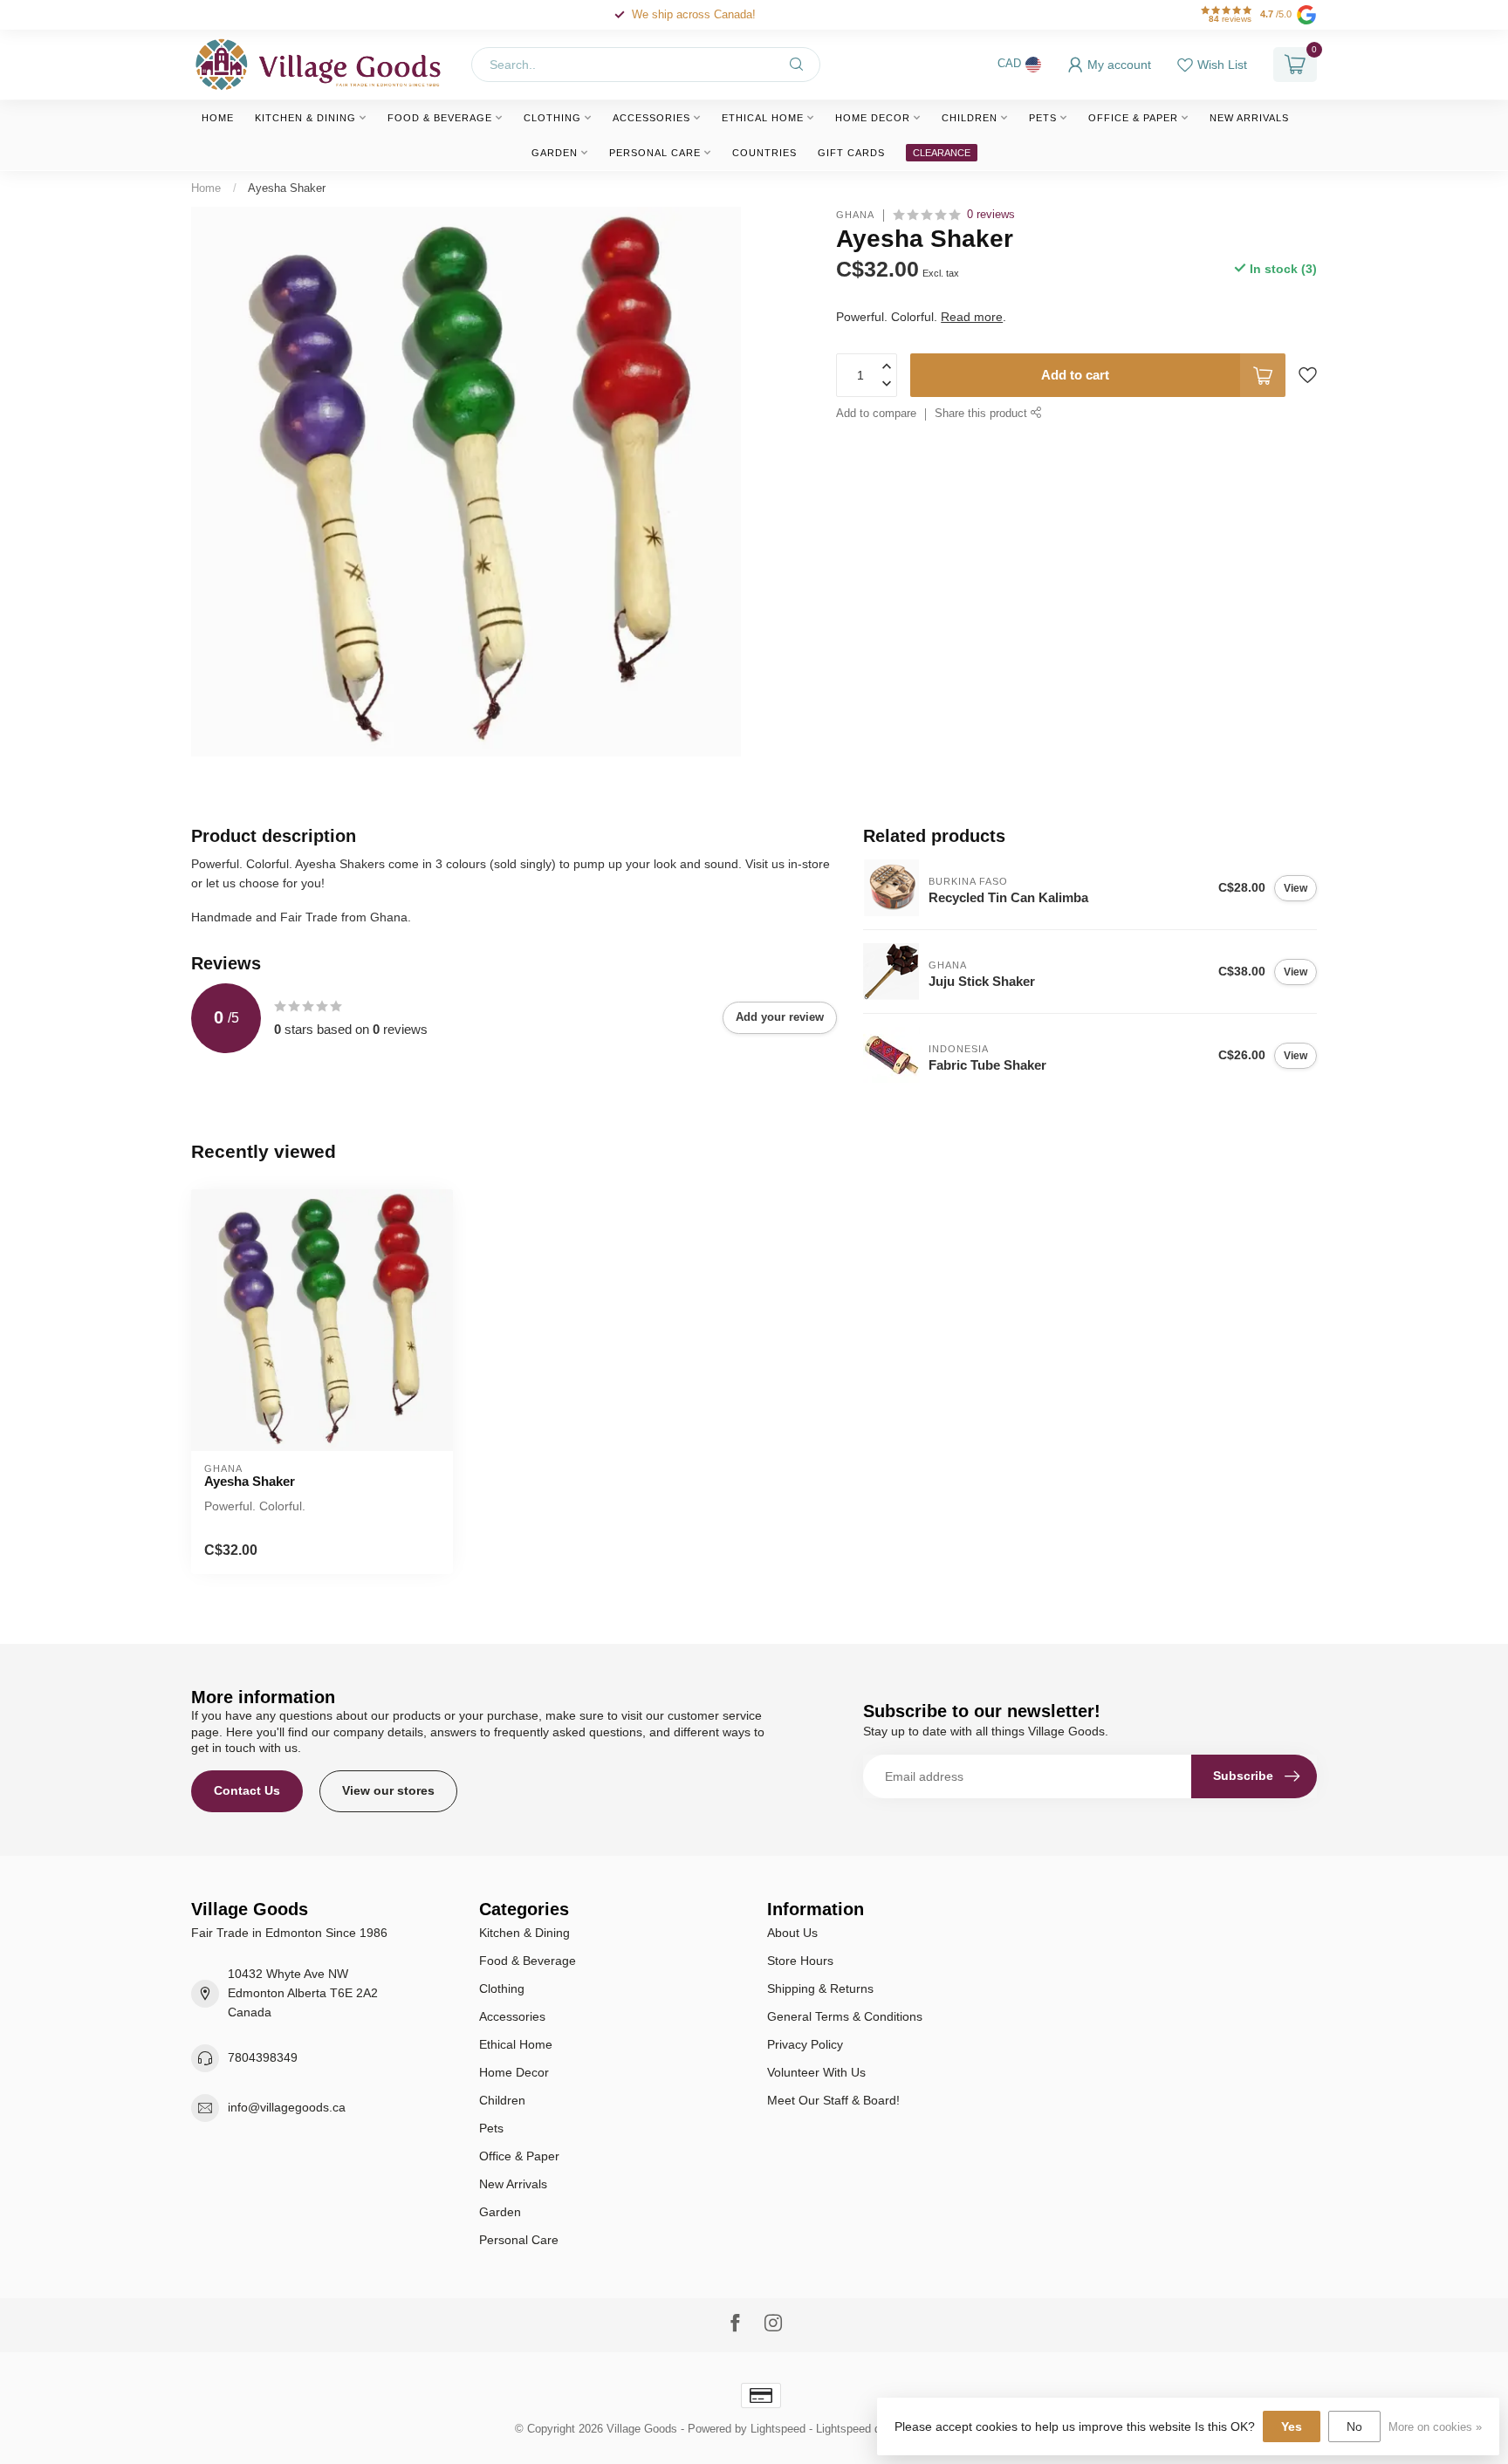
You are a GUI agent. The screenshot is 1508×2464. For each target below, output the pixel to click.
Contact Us (247, 1790)
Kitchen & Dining (305, 118)
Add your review (780, 1017)
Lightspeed (778, 2429)
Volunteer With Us (816, 2072)
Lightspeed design (862, 2429)
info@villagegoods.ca (287, 2107)
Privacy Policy (805, 2044)
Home (218, 118)
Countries (764, 153)
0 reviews (991, 215)
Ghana (855, 215)
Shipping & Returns (820, 1988)
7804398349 (263, 2057)
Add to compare (876, 414)
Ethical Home (763, 118)
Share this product (983, 414)
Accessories (651, 118)
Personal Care (655, 153)
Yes (1292, 2426)
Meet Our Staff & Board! (833, 2100)
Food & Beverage (440, 118)
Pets (1043, 118)
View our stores (388, 1790)
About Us (792, 1933)
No (1354, 2426)
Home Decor (873, 118)
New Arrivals (1249, 118)
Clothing (552, 118)
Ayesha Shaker (287, 188)
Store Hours (800, 1961)
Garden (555, 153)
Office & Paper (1133, 118)
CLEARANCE (942, 153)
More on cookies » (1435, 2427)
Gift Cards (851, 153)
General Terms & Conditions (845, 2016)
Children (970, 118)
